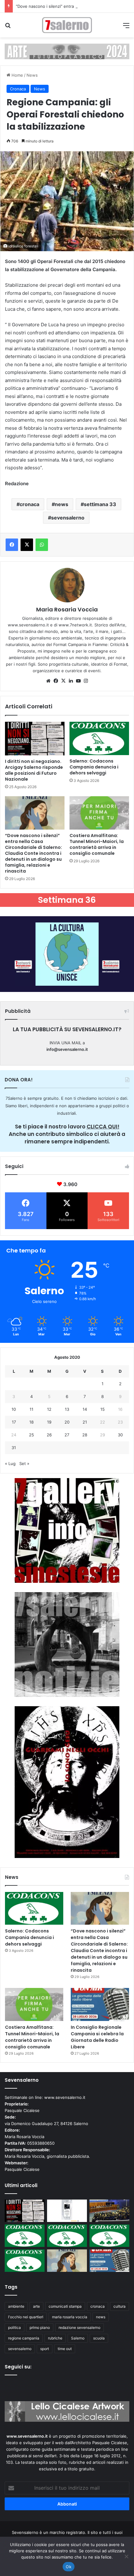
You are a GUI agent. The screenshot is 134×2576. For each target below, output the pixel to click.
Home (17, 75)
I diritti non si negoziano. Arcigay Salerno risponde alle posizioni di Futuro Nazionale (34, 770)
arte (36, 2306)
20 (67, 1422)
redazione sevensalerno (79, 2327)
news (62, 504)
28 (85, 1435)
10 (14, 1409)
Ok (69, 2567)
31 (14, 1448)
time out (65, 2349)
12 (49, 1409)
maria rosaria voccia (70, 2317)
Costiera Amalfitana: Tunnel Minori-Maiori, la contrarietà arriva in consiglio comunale (97, 844)
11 (31, 1409)
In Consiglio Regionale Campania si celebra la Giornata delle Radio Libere (97, 2037)
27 (67, 1435)
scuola (99, 2338)
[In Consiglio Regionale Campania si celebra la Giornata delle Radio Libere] (100, 2004)
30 (120, 1435)
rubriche (55, 2338)
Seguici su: (18, 2367)
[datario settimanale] (67, 51)
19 (49, 1422)
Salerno (78, 2338)
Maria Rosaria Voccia (67, 609)
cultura (120, 2306)
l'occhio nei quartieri (26, 2317)
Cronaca (18, 89)
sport (45, 2349)
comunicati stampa (65, 2306)
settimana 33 (100, 504)
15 (103, 1409)
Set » (24, 1463)
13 (67, 1409)
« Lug (10, 1463)
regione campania (24, 2338)
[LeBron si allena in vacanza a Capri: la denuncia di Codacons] (25, 2261)
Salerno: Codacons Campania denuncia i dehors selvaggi (94, 767)
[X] (63, 681)
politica (14, 2327)
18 (31, 1422)
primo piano (40, 2327)
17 (14, 1422)
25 (31, 1435)
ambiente (16, 2306)
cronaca (29, 504)
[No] (126, 2556)
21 (85, 1422)
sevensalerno (68, 518)
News (32, 75)
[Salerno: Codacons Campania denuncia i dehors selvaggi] (99, 738)
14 (85, 1409)
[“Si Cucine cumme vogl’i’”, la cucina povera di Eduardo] (67, 2211)
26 (49, 1435)
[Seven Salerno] (67, 25)
